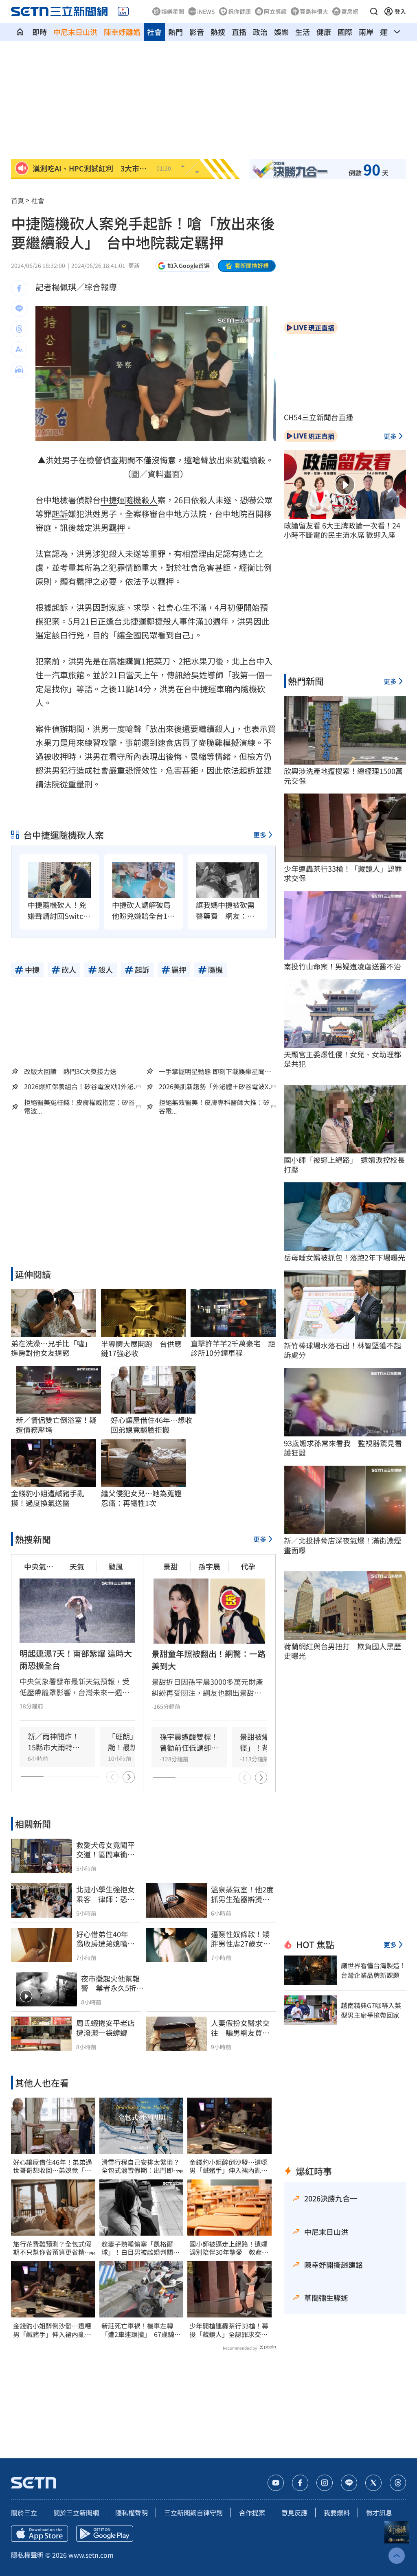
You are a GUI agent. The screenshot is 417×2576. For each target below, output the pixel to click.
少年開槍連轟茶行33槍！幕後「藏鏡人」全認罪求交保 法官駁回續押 (229, 2330)
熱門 (176, 32)
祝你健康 (239, 11)
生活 (303, 32)
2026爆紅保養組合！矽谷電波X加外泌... (81, 1086)
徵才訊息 (379, 2512)
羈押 (117, 527)
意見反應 (294, 2512)
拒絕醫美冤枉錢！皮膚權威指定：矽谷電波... (79, 1107)
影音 (197, 32)
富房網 (350, 11)
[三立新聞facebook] (300, 2483)
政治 (260, 32)
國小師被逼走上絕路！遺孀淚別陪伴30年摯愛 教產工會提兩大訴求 (229, 2248)
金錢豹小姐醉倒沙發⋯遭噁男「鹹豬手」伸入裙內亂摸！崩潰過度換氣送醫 (52, 2330)
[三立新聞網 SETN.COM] (20, 32)
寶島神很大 (314, 11)
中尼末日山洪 (75, 32)
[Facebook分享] (19, 288)
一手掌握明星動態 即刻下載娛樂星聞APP (212, 1071)
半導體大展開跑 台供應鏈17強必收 (141, 1349)
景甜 (171, 1566)
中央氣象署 (39, 1566)
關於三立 (24, 2512)
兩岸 (366, 32)
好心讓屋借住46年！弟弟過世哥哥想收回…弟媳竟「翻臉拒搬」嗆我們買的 (53, 2166)
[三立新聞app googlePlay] (105, 2534)
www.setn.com (91, 2555)
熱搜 (218, 32)
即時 (40, 32)
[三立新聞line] (349, 2483)
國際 (345, 32)
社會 (154, 32)
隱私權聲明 (132, 2512)
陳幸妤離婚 (122, 32)
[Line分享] (19, 309)
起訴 (60, 514)
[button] (374, 11)
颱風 (116, 1566)
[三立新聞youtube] (276, 2483)
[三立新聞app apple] (40, 2534)
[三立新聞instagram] (325, 2483)
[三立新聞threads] (398, 2483)
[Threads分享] (19, 329)
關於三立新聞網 (76, 2512)
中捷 (109, 500)
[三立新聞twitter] (373, 2483)
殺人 (149, 500)
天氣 (77, 1566)
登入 (400, 11)
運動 (387, 32)
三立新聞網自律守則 (193, 2512)
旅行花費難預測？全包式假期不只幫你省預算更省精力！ (52, 2248)
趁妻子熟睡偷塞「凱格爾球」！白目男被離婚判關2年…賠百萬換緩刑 (139, 2248)
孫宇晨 (209, 1566)
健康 (324, 32)
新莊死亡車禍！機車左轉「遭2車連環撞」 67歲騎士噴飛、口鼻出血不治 (141, 2330)
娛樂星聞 (173, 11)
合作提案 (252, 2512)
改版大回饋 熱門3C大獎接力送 (70, 1071)
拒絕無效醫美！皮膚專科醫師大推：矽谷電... (214, 1107)
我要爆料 (337, 2512)
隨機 (133, 500)
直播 (239, 32)
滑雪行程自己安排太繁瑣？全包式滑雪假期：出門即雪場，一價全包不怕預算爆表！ (140, 2166)
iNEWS (206, 11)
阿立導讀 (275, 11)
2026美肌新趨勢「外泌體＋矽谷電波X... (216, 1086)
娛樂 (281, 32)
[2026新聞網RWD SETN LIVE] (123, 11)
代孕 (248, 1566)
